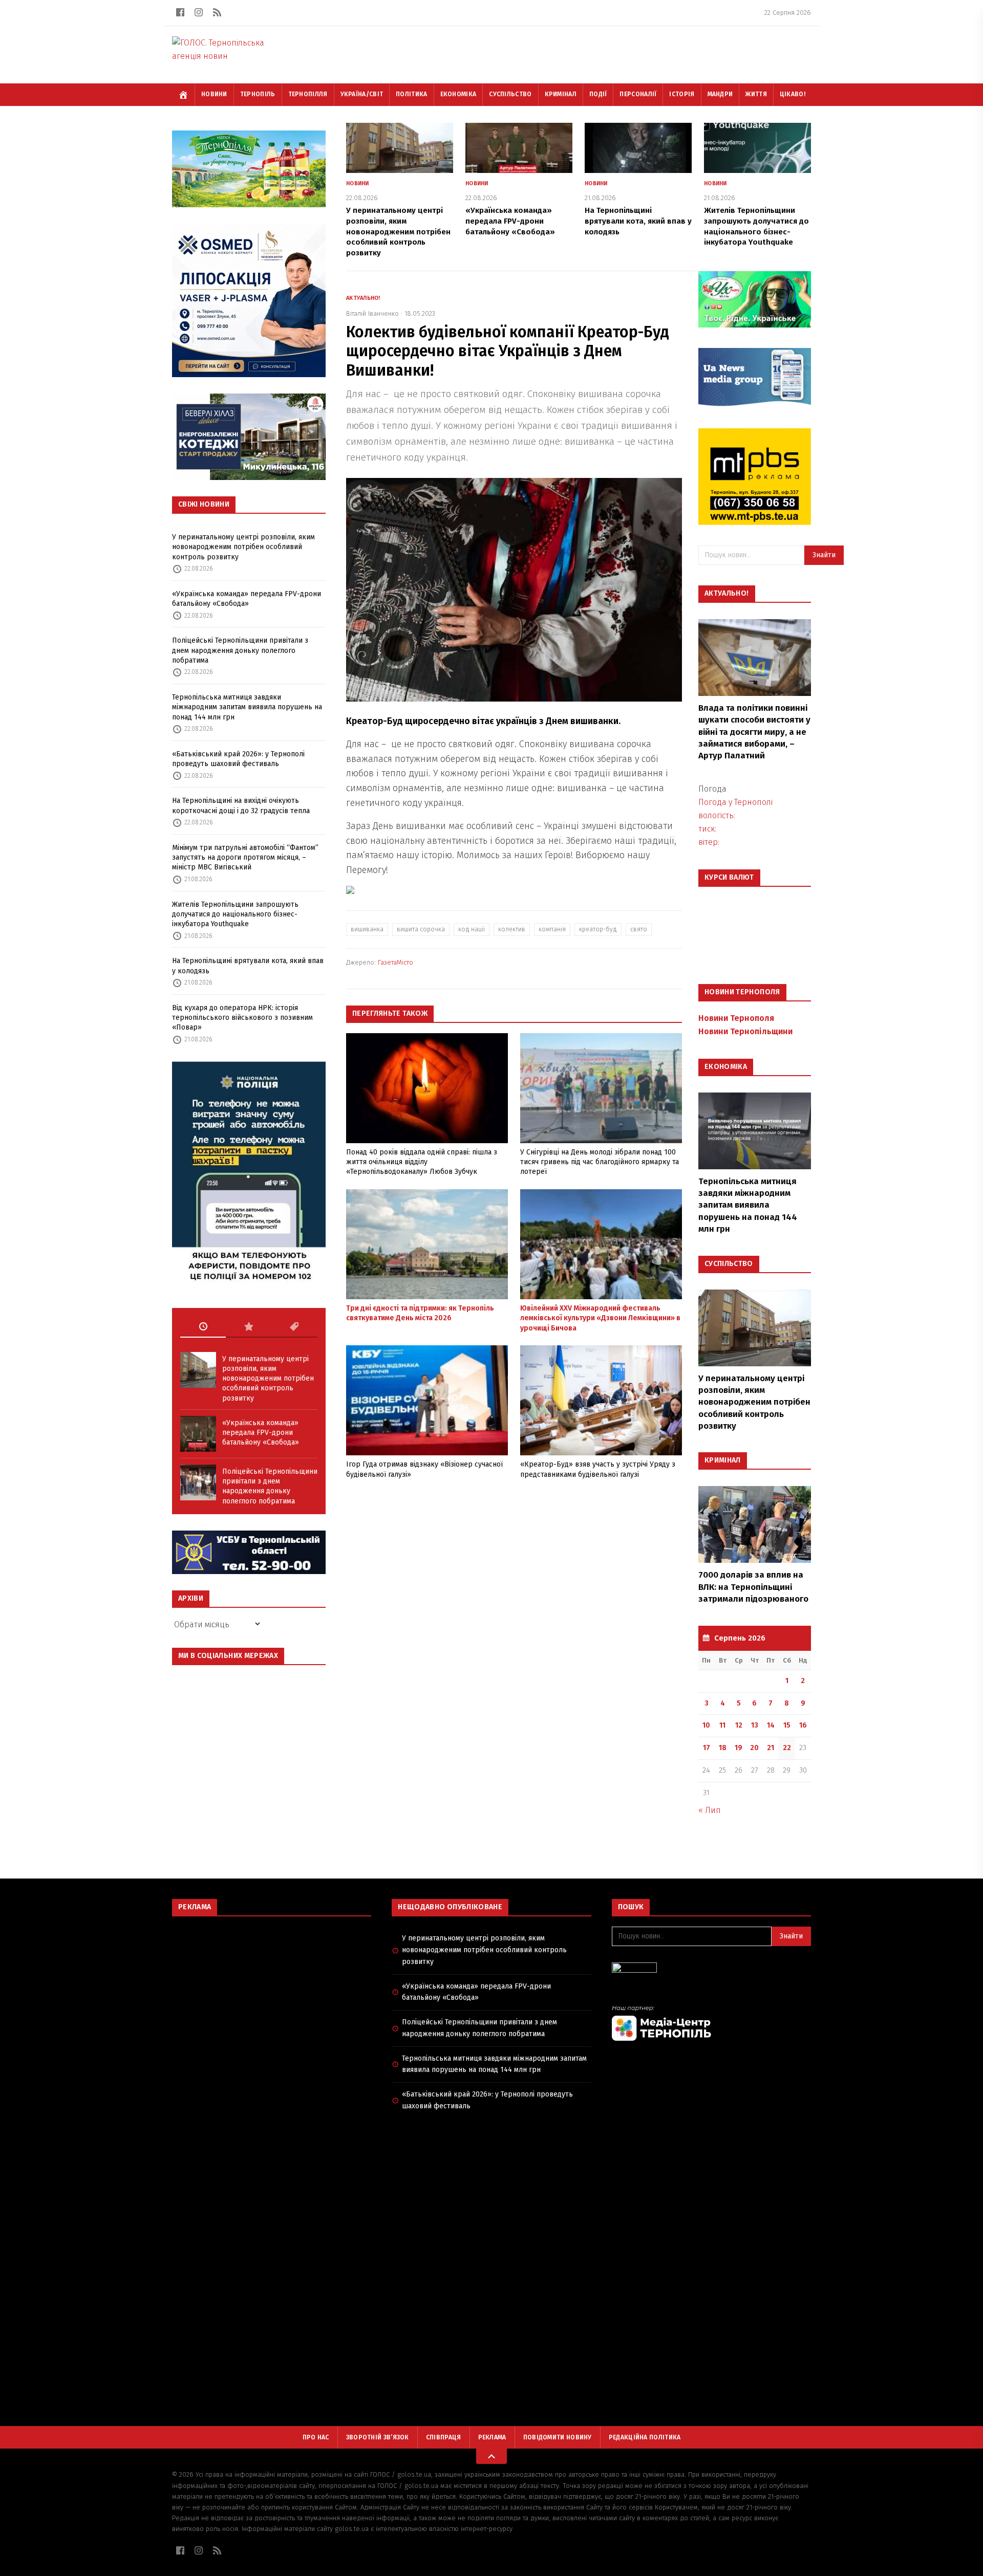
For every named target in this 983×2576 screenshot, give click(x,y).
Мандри (720, 94)
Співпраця (444, 2437)
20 (754, 1748)
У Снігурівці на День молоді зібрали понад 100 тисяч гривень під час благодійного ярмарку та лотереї (600, 1162)
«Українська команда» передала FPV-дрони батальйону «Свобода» (247, 599)
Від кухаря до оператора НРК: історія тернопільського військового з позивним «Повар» (242, 1018)
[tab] (203, 1327)
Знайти (824, 555)
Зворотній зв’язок (378, 2437)
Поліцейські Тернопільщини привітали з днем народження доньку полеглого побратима (240, 650)
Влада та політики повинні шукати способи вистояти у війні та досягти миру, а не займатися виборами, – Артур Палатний (754, 732)
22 (787, 1748)
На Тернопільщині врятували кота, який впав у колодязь (248, 966)
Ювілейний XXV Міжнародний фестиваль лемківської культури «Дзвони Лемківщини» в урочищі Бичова (600, 1318)
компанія (552, 929)
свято (639, 929)
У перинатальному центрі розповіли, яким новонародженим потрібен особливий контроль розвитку (243, 547)
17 (707, 1748)
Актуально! (363, 298)
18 (723, 1748)
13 (755, 1725)
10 (706, 1725)
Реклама (492, 2437)
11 (722, 1725)
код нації (472, 929)
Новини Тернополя (736, 1018)
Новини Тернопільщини (745, 1031)
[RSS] (217, 12)
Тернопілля (308, 94)
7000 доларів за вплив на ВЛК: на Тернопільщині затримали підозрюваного (753, 1587)
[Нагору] (491, 2456)
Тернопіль (258, 94)
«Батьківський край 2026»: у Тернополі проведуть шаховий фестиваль (238, 759)
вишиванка (367, 929)
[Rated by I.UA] (711, 1970)
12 (739, 1725)
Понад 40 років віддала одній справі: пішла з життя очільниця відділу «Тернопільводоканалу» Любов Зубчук (422, 1162)
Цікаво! (793, 94)
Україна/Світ (362, 94)
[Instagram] (199, 12)
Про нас (316, 2437)
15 (787, 1725)
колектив (512, 929)
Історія (682, 94)
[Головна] (183, 95)
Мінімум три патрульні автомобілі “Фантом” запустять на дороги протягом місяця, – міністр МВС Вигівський (245, 858)
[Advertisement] (272, 1998)
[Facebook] (180, 12)
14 (771, 1725)
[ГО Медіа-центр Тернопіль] (711, 2023)
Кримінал (561, 94)
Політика (411, 94)
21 (771, 1748)
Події (598, 94)
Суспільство (510, 94)
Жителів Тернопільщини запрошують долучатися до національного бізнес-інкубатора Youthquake (235, 914)
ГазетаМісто (396, 962)
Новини (214, 94)
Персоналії (638, 94)
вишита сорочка (421, 929)
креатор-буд (598, 929)
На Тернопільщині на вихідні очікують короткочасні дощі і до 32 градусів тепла (241, 805)
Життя (756, 94)
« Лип (710, 1810)
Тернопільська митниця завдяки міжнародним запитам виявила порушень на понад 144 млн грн (247, 707)
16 (803, 1725)
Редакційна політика (645, 2437)
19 (739, 1748)
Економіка (458, 94)
